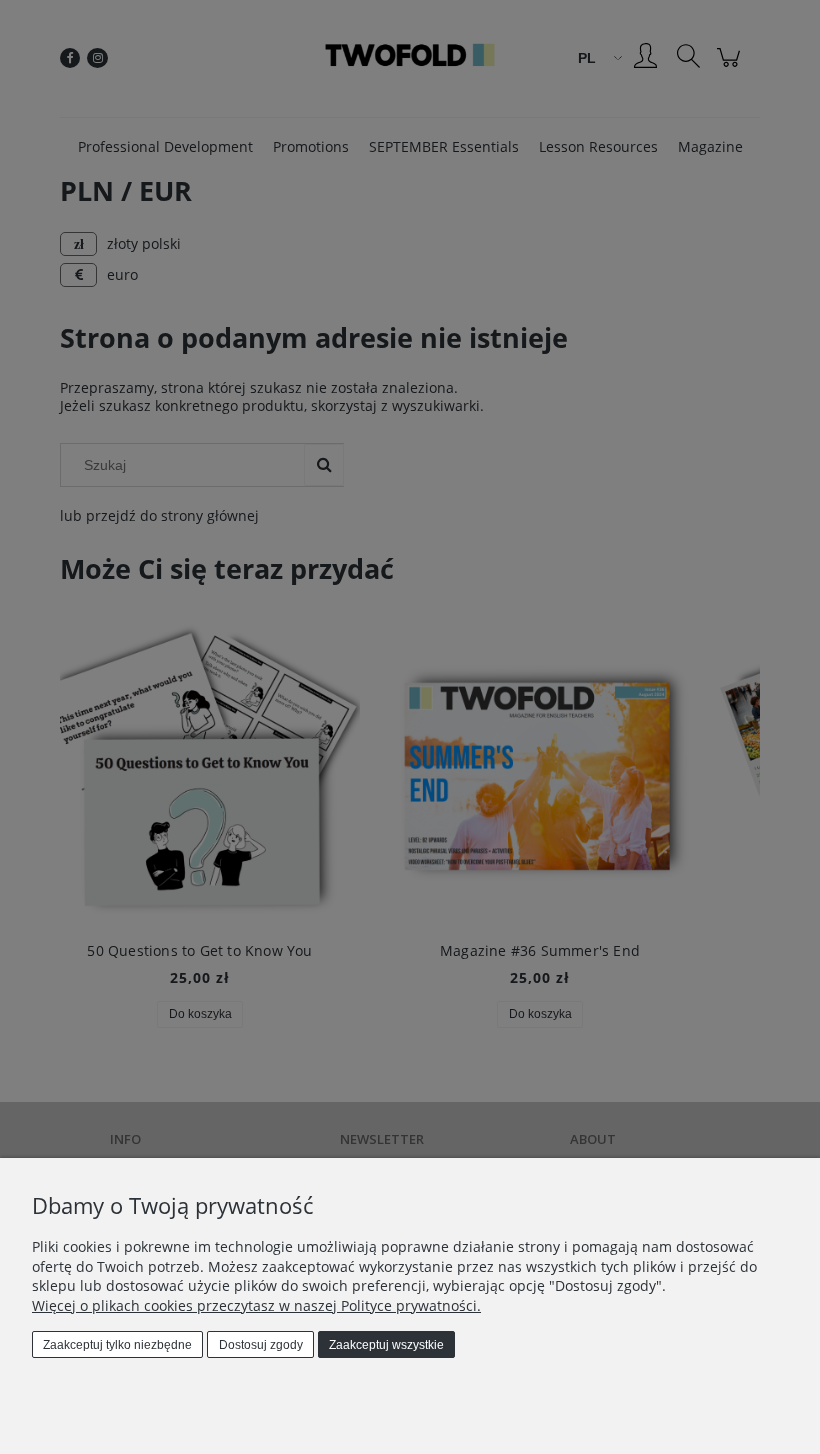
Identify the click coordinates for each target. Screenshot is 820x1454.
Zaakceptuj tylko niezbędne (117, 1345)
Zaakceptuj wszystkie (386, 1345)
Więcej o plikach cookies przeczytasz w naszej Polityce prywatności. (256, 1305)
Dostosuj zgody (261, 1345)
